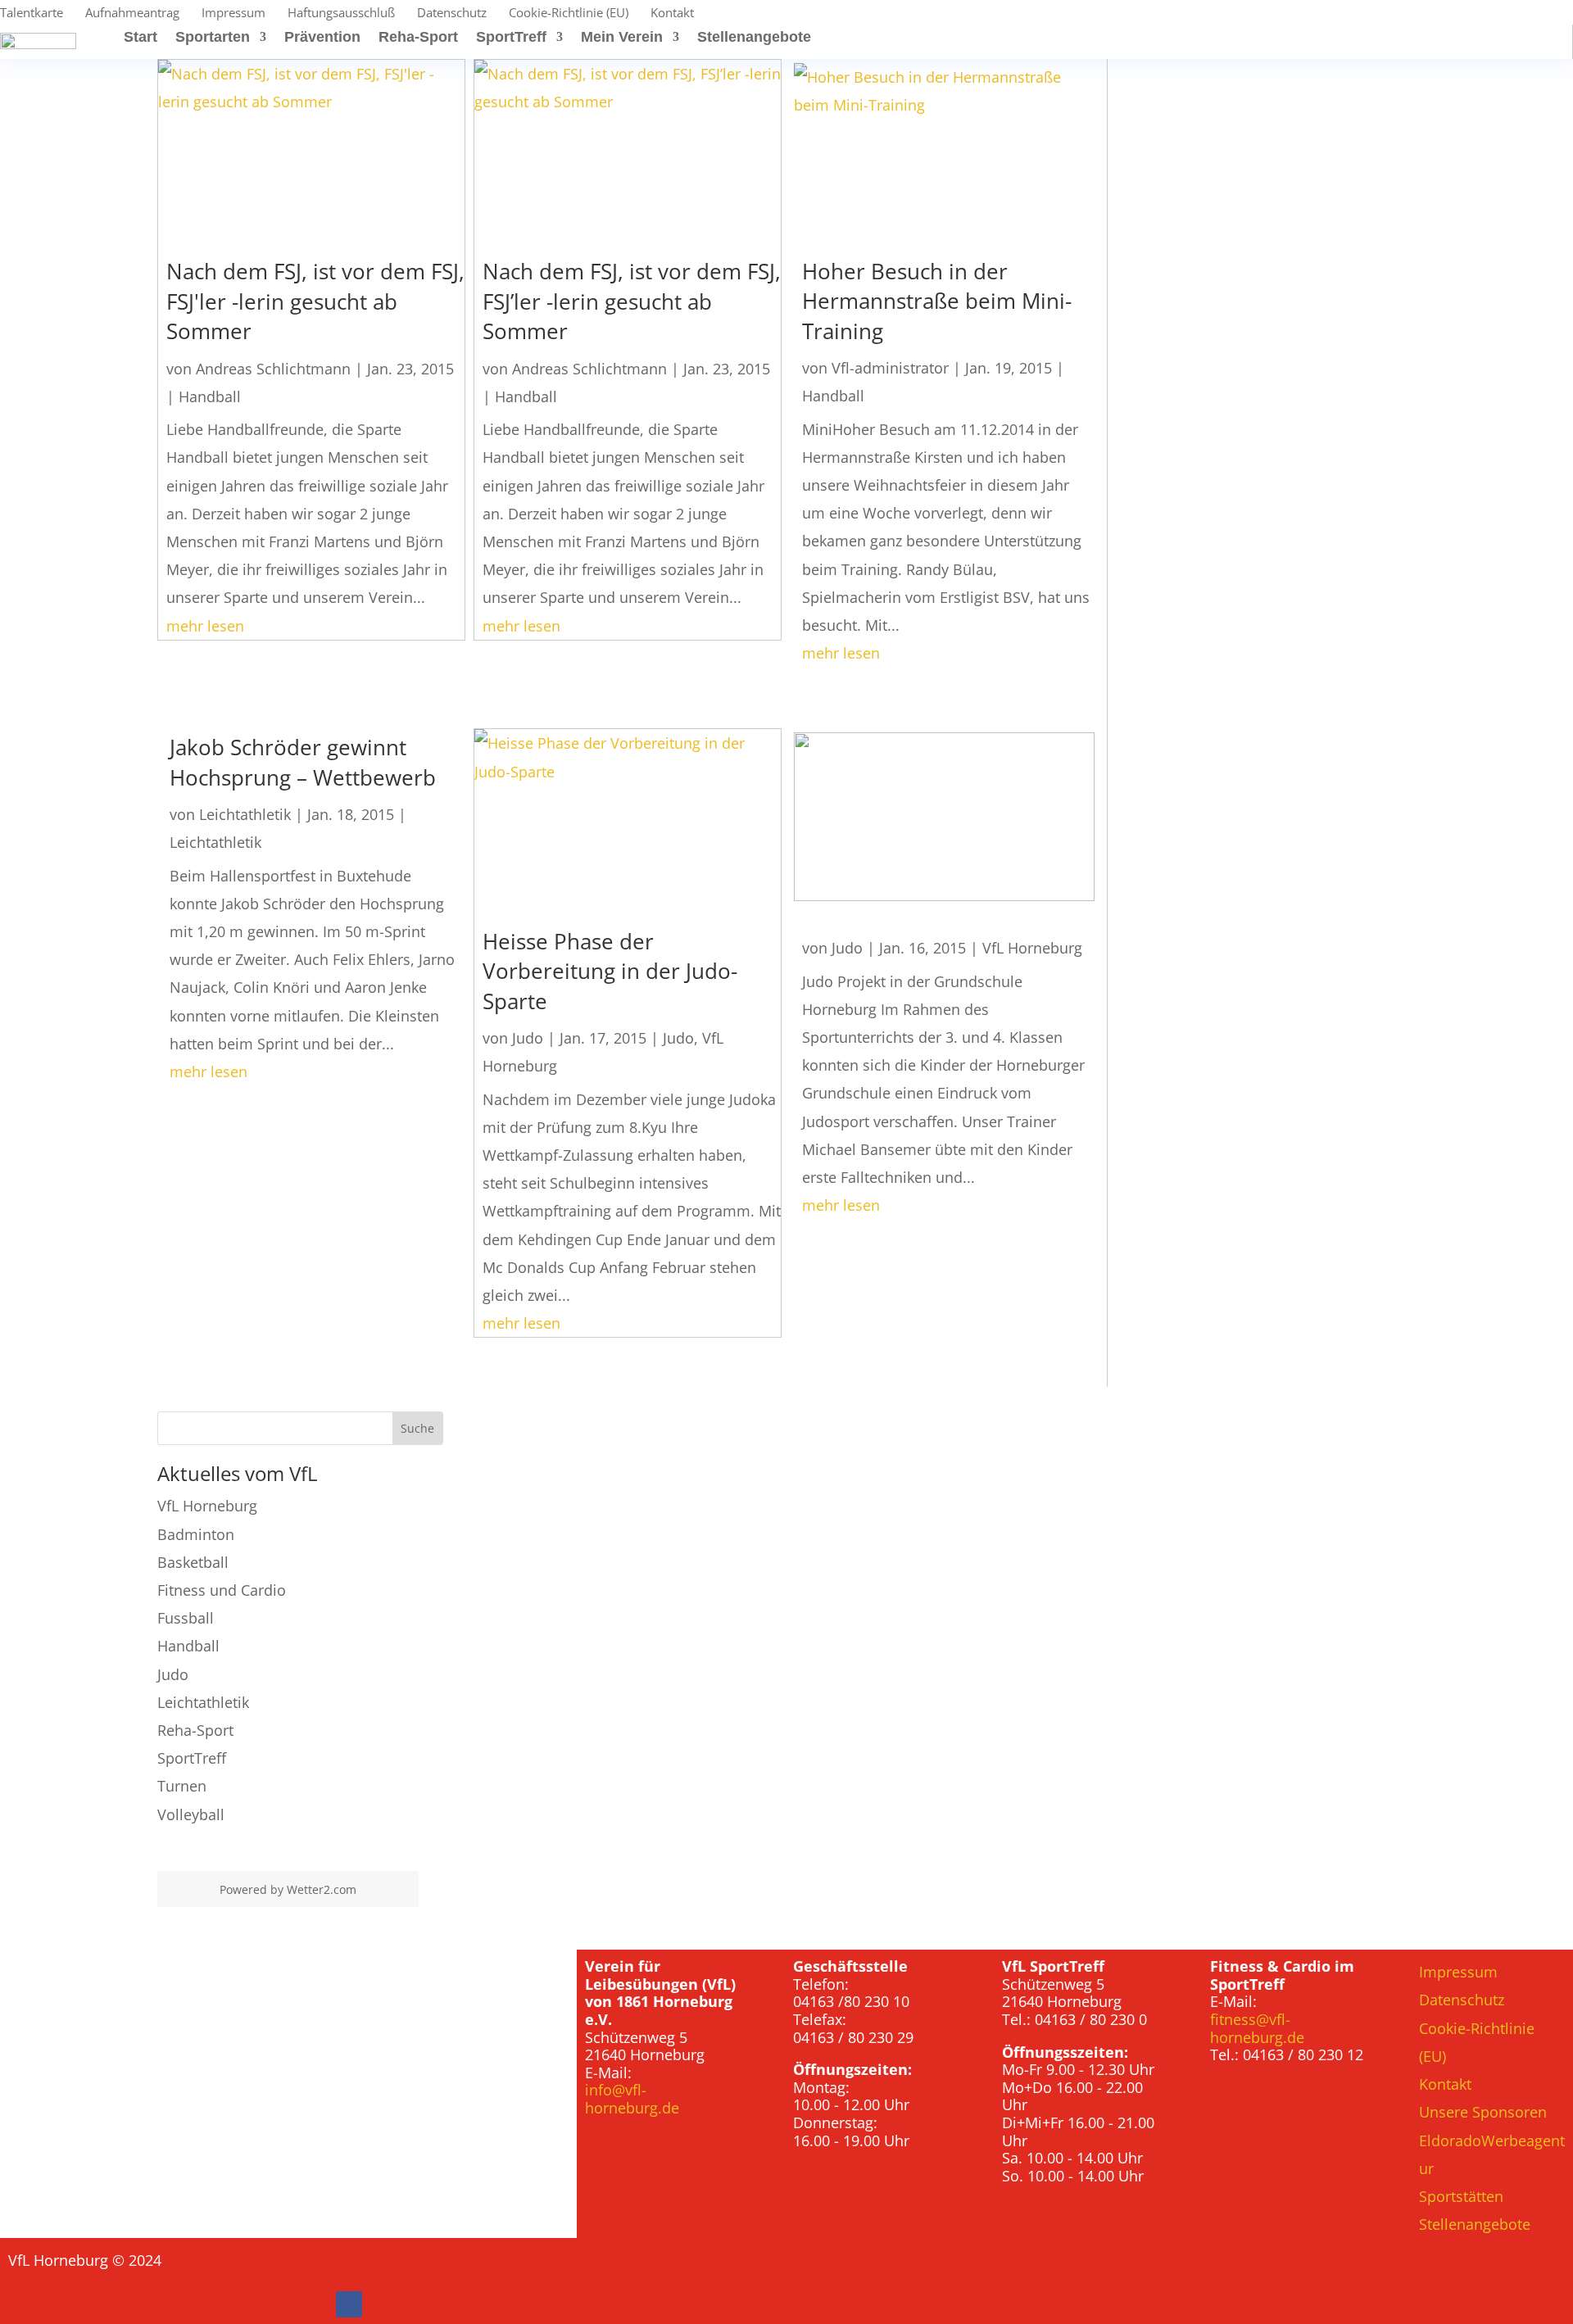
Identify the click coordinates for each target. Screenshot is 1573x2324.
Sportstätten (1461, 2196)
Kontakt (672, 14)
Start (141, 38)
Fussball (186, 1618)
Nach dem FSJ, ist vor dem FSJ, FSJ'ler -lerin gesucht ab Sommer (315, 301)
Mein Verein (622, 38)
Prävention (322, 38)
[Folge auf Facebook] (349, 2304)
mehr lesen (205, 626)
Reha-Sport (418, 38)
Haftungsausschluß (341, 14)
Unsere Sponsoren (1483, 2112)
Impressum (233, 14)
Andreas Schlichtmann (273, 369)
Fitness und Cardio (222, 1590)
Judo (528, 1038)
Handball (210, 396)
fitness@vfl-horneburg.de (1257, 2028)
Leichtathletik (245, 814)
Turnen (182, 1786)
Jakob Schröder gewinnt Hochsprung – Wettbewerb (303, 762)
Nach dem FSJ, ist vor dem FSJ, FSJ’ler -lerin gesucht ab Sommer (632, 301)
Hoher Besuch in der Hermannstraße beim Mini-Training (937, 301)
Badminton (196, 1534)
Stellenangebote (754, 38)
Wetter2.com (322, 1889)
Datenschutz (452, 14)
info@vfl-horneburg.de (632, 2099)
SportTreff (511, 38)
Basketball (193, 1562)
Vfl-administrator (890, 368)
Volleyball (191, 1814)
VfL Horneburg (1032, 948)
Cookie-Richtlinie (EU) (569, 14)
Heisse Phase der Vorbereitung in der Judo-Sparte (610, 971)
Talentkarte (32, 14)
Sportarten (213, 38)
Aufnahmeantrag (132, 14)
